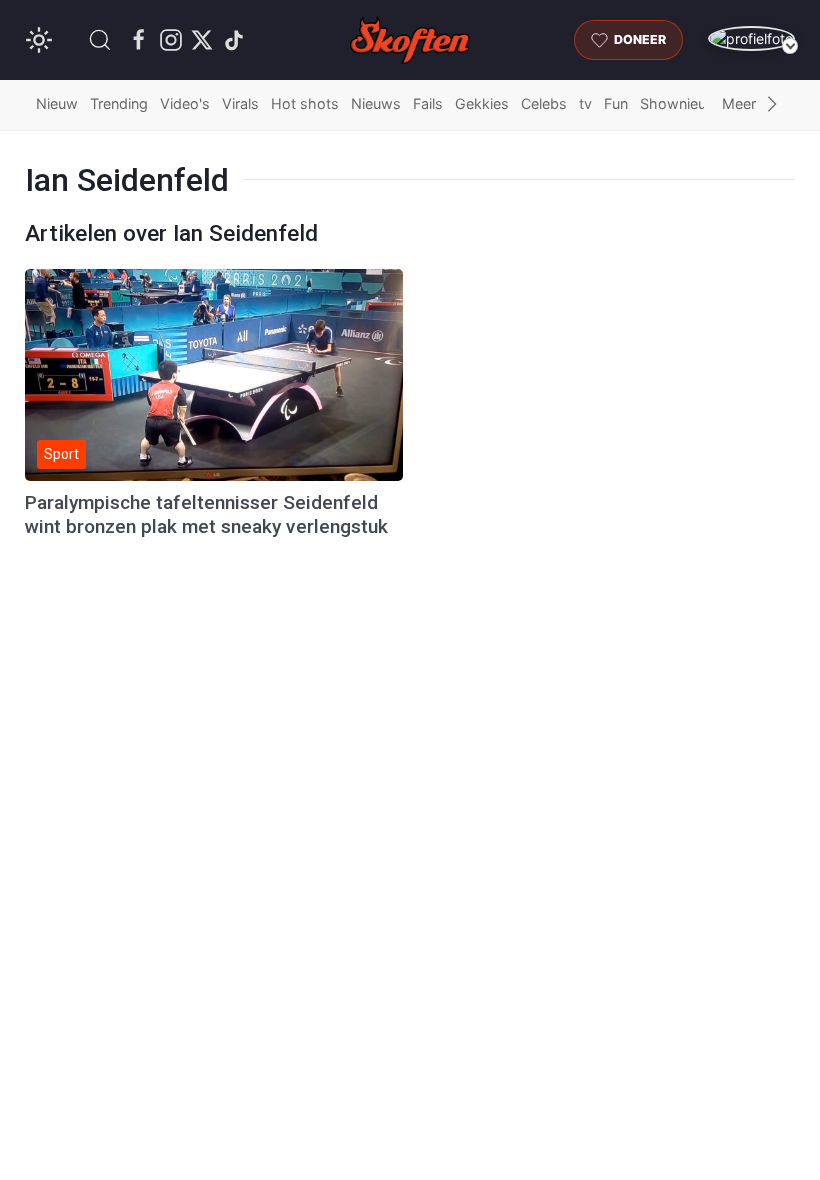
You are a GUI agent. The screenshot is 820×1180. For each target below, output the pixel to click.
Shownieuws (683, 103)
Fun (616, 103)
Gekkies (482, 103)
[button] (100, 40)
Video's (185, 103)
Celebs (544, 103)
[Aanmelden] (751, 38)
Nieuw (57, 103)
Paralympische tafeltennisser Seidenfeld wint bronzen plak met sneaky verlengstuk (206, 515)
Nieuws (376, 103)
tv (585, 103)
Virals (240, 103)
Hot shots (305, 103)
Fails (428, 103)
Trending (119, 103)
